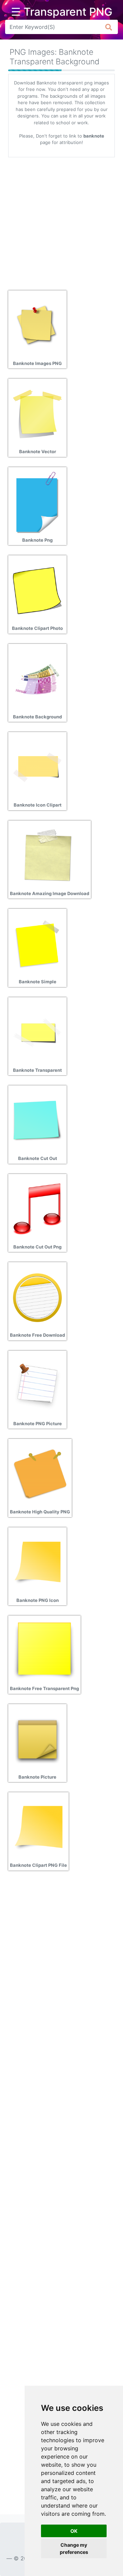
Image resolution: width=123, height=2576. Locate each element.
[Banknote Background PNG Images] (37, 679)
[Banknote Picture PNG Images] (37, 1739)
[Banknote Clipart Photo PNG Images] (37, 590)
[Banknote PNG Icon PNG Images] (37, 1562)
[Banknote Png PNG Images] (37, 502)
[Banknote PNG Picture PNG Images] (37, 1385)
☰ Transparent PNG (62, 12)
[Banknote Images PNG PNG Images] (37, 325)
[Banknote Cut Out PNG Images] (37, 1120)
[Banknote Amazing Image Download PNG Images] (49, 855)
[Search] (109, 27)
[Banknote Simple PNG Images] (37, 943)
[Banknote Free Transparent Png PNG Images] (44, 1650)
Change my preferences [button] (74, 2548)
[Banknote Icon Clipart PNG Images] (37, 767)
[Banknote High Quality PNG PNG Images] (40, 1474)
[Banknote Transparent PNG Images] (37, 1032)
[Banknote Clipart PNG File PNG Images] (38, 1827)
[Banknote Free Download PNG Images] (37, 1297)
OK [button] (74, 2531)
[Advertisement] (61, 221)
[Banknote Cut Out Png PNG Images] (37, 1209)
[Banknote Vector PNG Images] (37, 413)
